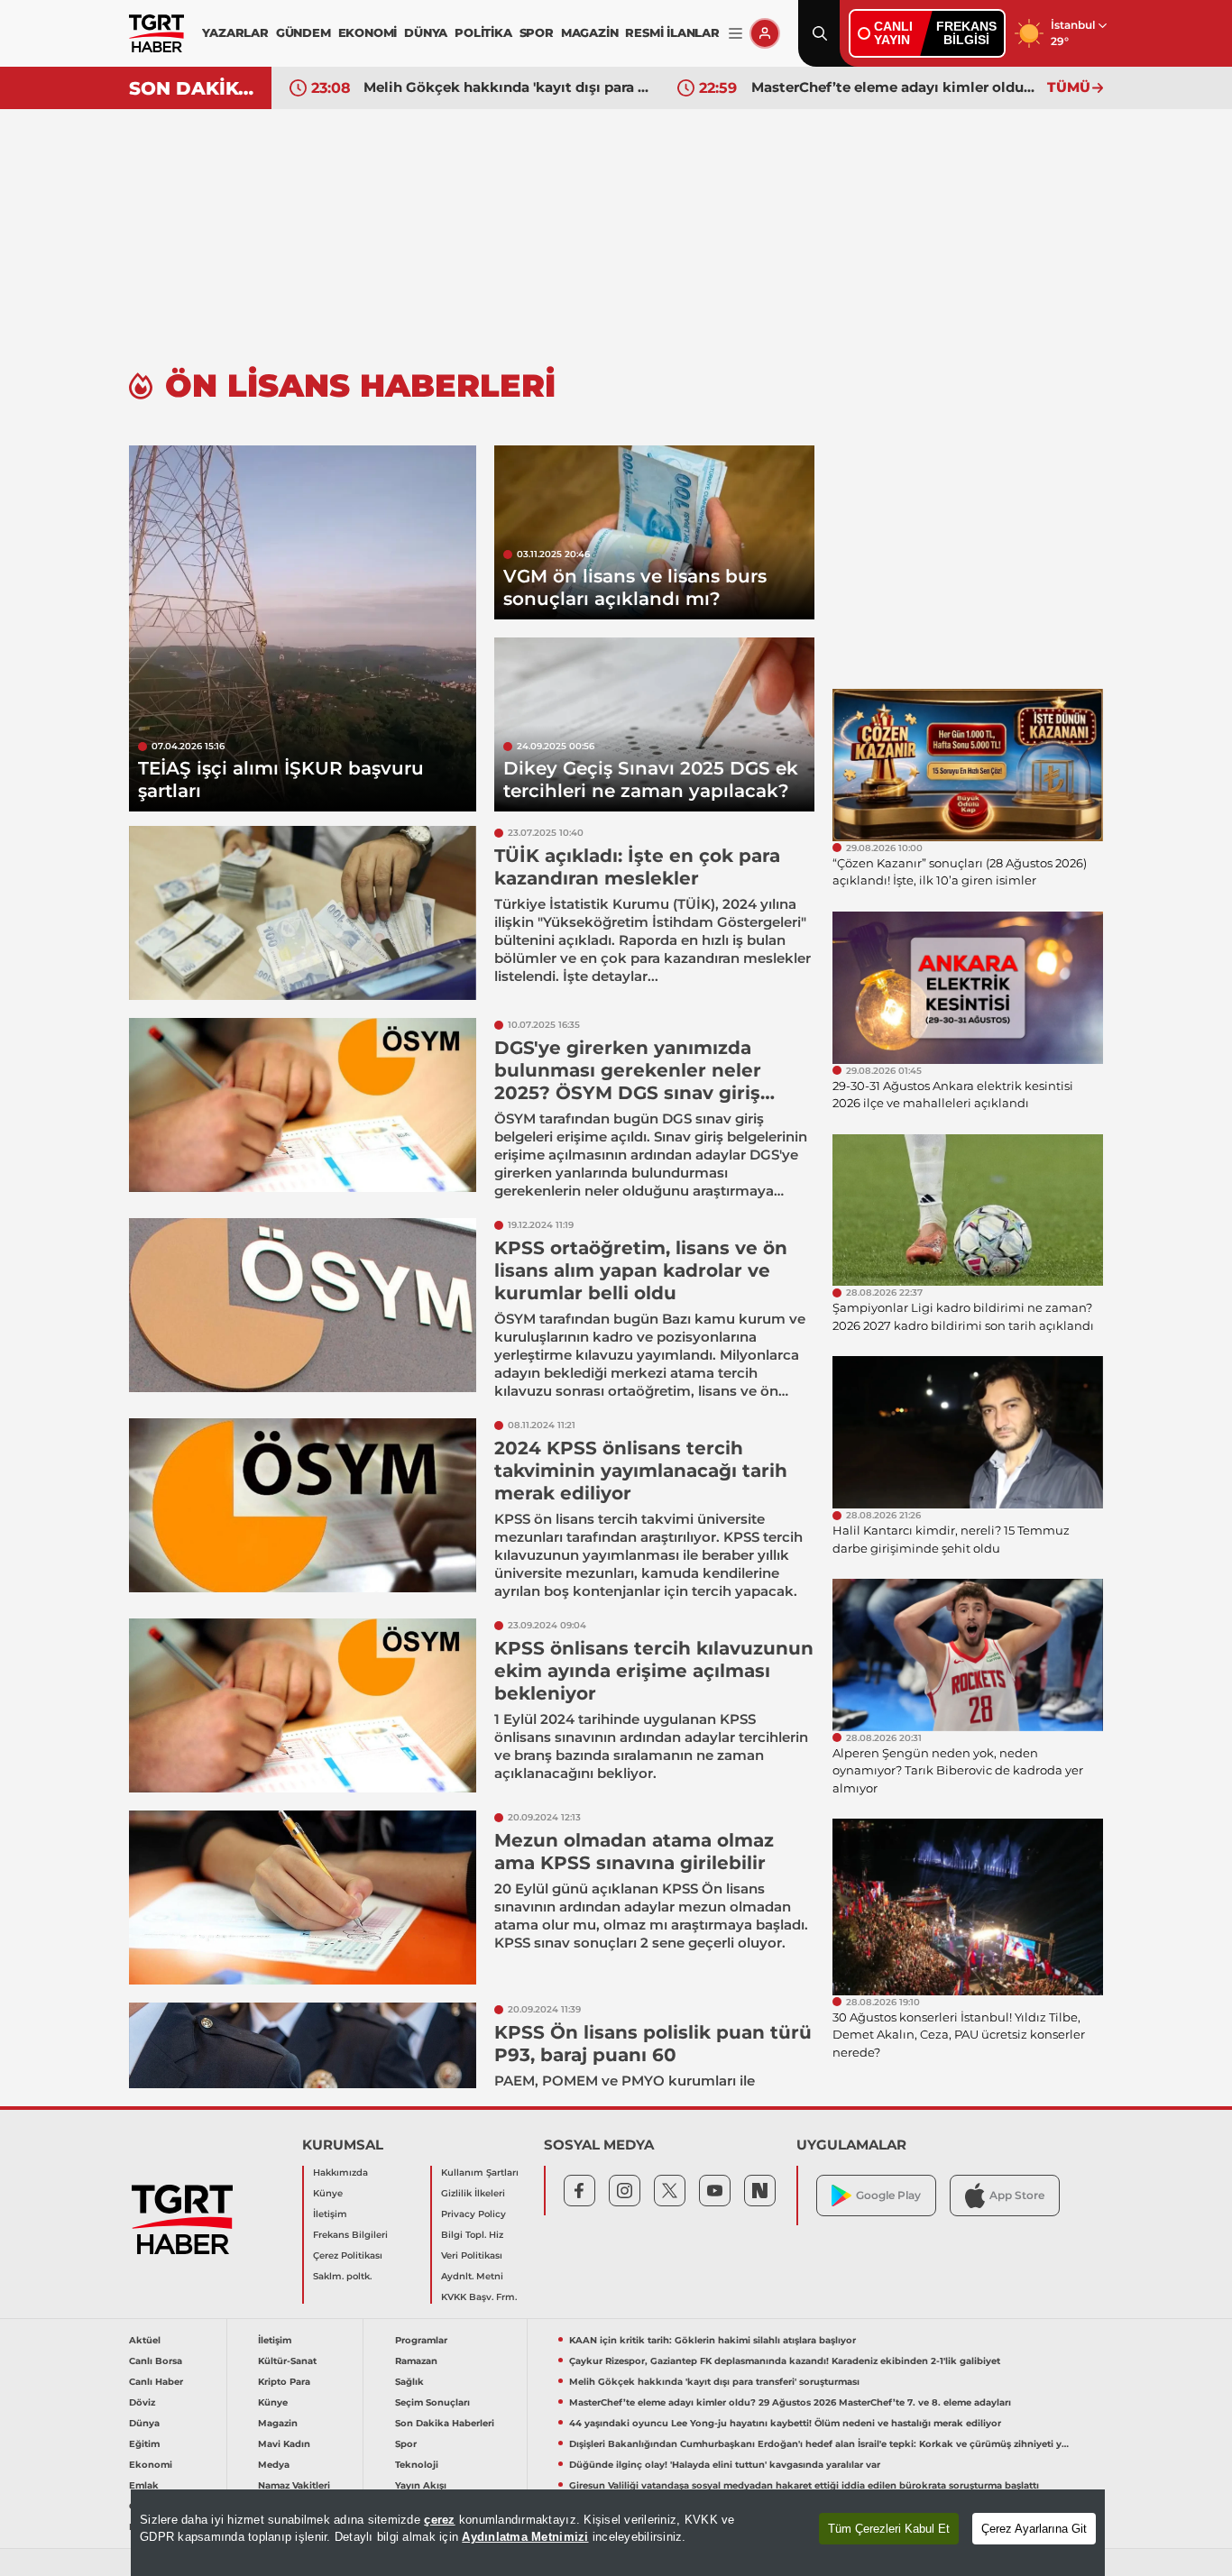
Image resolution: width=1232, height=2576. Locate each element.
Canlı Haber (156, 2382)
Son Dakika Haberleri (445, 2423)
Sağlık (409, 2382)
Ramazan (416, 2361)
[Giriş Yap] (765, 33)
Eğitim (144, 2444)
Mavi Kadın (284, 2444)
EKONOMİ (368, 32)
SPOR (537, 32)
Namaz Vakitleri (294, 2485)
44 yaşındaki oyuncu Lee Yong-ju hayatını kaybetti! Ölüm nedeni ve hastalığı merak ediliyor (785, 2423)
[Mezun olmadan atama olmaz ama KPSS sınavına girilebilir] (303, 1898)
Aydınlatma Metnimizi (525, 2537)
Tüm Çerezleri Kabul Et (889, 2529)
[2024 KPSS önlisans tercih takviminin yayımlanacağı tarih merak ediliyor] (303, 1505)
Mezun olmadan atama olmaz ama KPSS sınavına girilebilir (634, 1852)
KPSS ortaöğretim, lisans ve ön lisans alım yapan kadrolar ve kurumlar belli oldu (641, 1270)
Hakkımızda (340, 2173)
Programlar (421, 2340)
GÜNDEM (303, 32)
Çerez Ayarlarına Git (1034, 2529)
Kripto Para (284, 2382)
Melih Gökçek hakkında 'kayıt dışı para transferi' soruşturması (507, 87)
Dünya (144, 2423)
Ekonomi (151, 2465)
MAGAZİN (590, 32)
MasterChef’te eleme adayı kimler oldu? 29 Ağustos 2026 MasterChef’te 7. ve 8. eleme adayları (895, 87)
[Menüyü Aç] (736, 34)
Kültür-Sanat (287, 2361)
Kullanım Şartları (480, 2173)
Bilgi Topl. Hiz (472, 2235)
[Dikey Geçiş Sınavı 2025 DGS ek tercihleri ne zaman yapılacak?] (654, 724)
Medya (274, 2465)
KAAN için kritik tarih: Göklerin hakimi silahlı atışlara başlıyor (713, 2340)
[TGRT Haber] (156, 33)
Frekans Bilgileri (350, 2235)
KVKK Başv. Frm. (479, 2297)
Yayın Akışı (421, 2485)
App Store (1017, 2195)
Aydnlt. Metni (472, 2276)
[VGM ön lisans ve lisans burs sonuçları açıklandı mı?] (654, 532)
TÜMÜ (1069, 87)
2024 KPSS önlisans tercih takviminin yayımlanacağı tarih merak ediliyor (641, 1471)
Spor (406, 2444)
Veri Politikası (472, 2255)
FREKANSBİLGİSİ (966, 33)
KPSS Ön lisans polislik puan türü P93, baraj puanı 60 (653, 2044)
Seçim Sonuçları (432, 2402)
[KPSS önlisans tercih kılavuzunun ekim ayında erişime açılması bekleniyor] (303, 1705)
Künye (328, 2193)
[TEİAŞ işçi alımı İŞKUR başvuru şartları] (303, 628)
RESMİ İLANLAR (672, 32)
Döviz (142, 2402)
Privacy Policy (473, 2214)
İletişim (330, 2214)
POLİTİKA (483, 32)
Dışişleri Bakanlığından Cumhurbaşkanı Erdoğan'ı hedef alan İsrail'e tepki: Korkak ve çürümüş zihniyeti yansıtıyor (820, 2444)
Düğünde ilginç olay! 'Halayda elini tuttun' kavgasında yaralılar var (725, 2465)
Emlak (144, 2485)
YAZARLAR (235, 32)
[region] (618, 2533)
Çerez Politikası (348, 2255)
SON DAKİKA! (193, 88)
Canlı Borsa (156, 2361)
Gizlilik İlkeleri (473, 2193)
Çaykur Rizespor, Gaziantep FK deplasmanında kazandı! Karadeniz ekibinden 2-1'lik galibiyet (785, 2361)
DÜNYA (426, 32)
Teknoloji (417, 2465)
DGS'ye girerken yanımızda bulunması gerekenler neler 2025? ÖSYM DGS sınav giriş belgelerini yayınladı (628, 1082)
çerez (439, 2520)
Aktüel (145, 2340)
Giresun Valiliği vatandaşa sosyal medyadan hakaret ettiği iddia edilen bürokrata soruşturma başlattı (804, 2485)
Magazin (278, 2423)
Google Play (888, 2195)
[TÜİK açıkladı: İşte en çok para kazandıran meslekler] (303, 913)
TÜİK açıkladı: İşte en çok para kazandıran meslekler (637, 867)
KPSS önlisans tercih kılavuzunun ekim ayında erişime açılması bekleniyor (654, 1671)
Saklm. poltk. (342, 2276)
